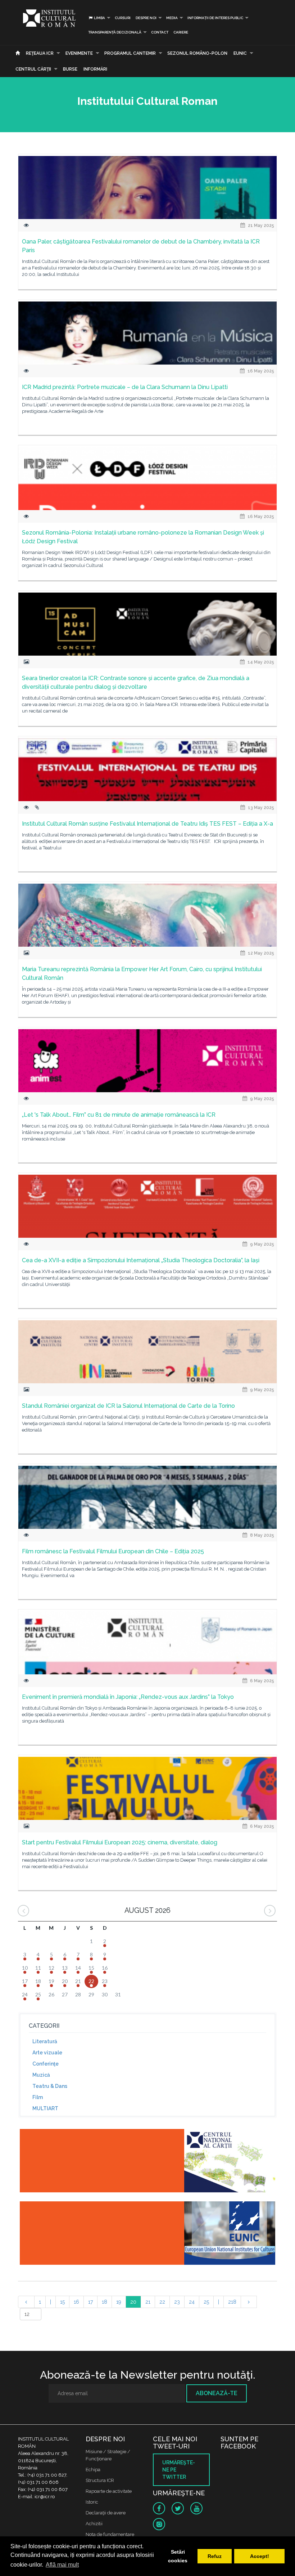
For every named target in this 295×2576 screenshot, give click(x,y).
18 (105, 2302)
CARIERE (181, 32)
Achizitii (94, 2524)
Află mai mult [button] (62, 2565)
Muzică (41, 2075)
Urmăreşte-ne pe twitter (179, 2470)
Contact (160, 32)
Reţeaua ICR (40, 53)
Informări (95, 69)
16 (76, 2302)
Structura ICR (100, 2480)
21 (148, 2302)
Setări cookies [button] (178, 2556)
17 (90, 2302)
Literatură (45, 2041)
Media (172, 18)
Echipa (93, 2470)
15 (62, 2302)
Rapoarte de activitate (109, 2491)
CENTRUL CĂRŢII (33, 69)
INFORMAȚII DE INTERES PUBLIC (215, 18)
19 (119, 2302)
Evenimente (79, 53)
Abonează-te (217, 2393)
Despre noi (146, 18)
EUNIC (240, 53)
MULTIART (45, 2108)
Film (38, 2097)
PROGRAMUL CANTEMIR (130, 53)
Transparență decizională (115, 32)
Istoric (92, 2502)
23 (177, 2302)
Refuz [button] (215, 2556)
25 (206, 2302)
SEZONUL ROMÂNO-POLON (197, 53)
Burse (70, 69)
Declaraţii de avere (106, 2513)
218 (232, 2302)
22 (162, 2302)
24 (192, 2302)
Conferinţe (46, 2064)
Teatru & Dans (50, 2086)
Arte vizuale (47, 2053)
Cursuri (123, 18)
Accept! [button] (260, 2556)
